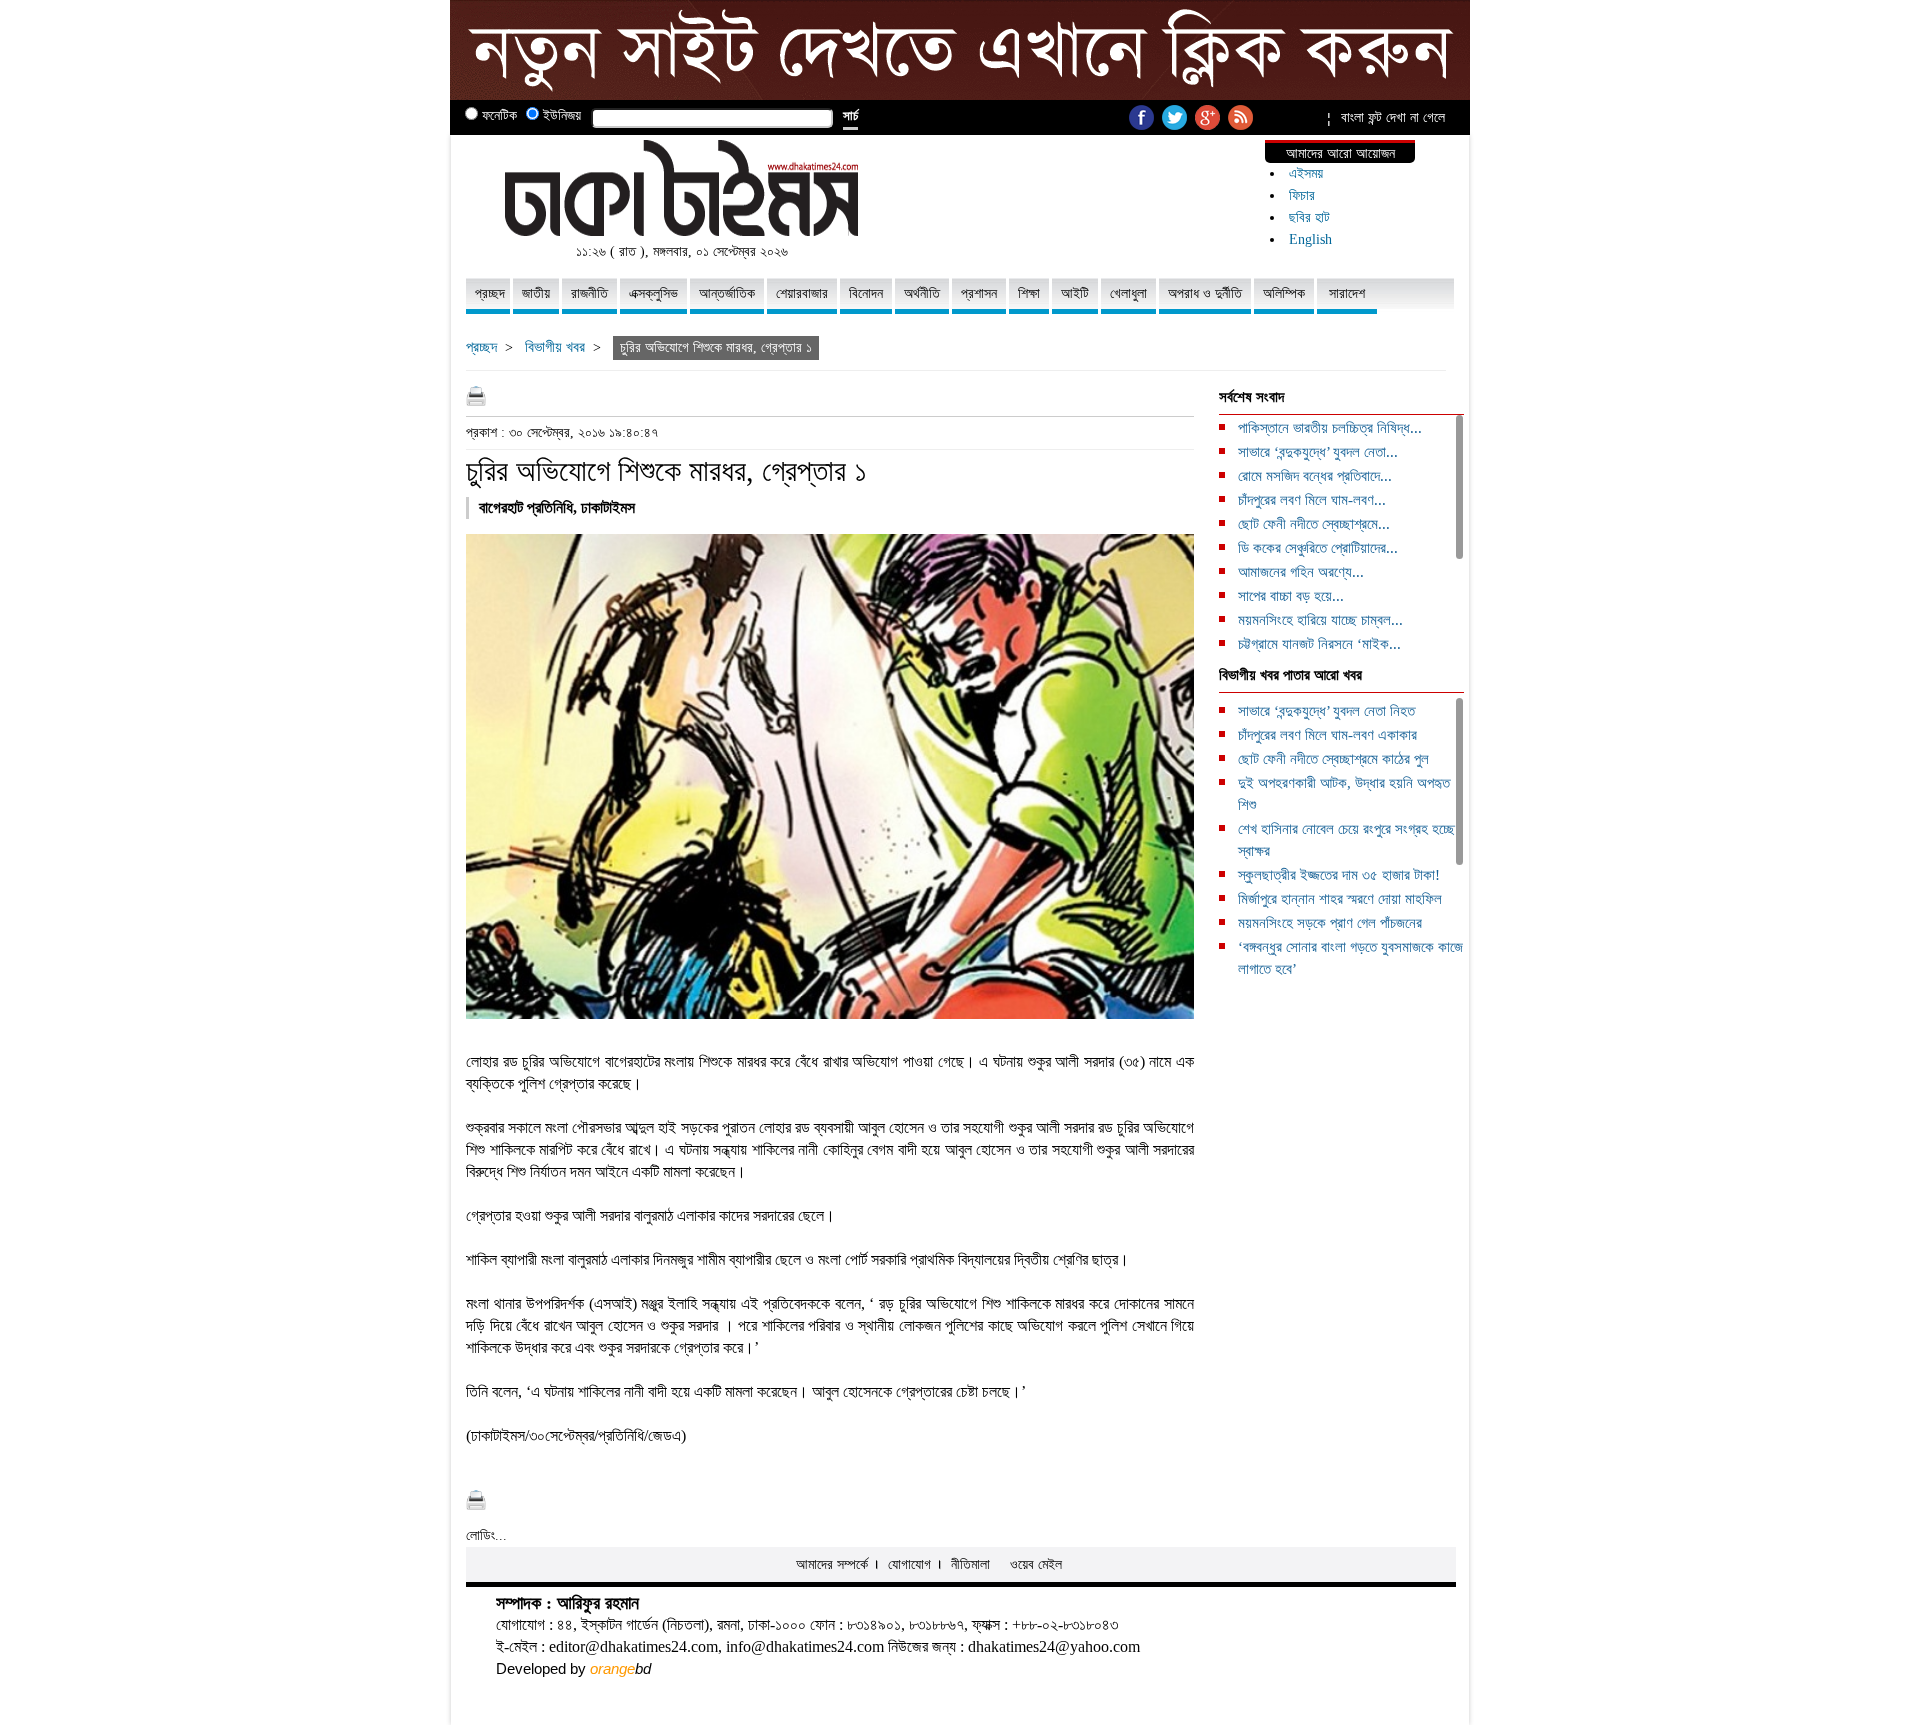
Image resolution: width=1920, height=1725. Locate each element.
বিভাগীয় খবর (555, 347)
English (1310, 239)
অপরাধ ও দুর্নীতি (1205, 293)
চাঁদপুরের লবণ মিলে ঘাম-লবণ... (1312, 500)
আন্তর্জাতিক (727, 293)
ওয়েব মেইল (1036, 1564)
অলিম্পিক (1284, 293)
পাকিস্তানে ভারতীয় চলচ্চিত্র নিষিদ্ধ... (1330, 428)
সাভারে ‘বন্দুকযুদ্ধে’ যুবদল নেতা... (1318, 452)
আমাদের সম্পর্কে (832, 1564)
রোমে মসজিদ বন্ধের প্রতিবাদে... (1315, 476)
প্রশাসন (979, 293)
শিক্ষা (1029, 293)
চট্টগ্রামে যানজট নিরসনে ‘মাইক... (1319, 644)
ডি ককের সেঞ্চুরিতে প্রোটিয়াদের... (1318, 548)
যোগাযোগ (909, 1564)
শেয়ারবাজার (802, 293)
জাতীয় (536, 293)
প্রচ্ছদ (490, 293)
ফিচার (1302, 195)
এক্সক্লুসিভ (653, 293)
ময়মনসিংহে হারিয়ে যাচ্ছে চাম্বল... (1320, 620)
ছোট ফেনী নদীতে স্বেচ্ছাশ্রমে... (1314, 524)
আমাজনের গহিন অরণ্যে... (1301, 572)
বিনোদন (866, 293)
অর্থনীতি (922, 293)
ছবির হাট (1309, 217)
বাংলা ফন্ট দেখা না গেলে (1393, 117)
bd (620, 1668)
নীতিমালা (970, 1564)
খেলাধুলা (1128, 293)
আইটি (1075, 293)
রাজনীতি (589, 293)
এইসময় (1306, 173)
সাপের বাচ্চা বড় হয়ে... (1291, 596)
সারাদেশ (1347, 293)
